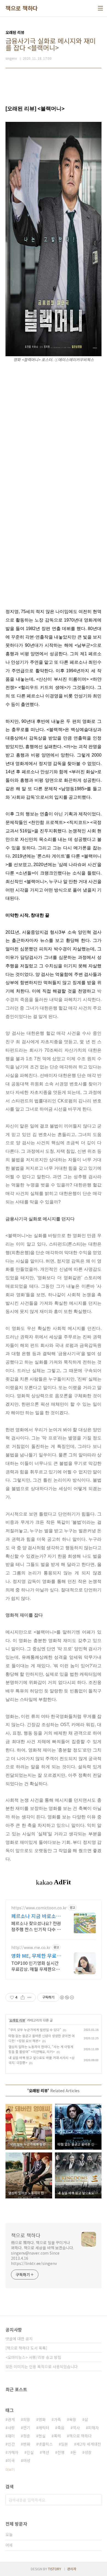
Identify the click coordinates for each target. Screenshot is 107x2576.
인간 (11, 2444)
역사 (76, 2428)
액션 (46, 2452)
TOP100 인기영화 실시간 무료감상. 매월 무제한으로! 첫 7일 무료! (36, 1966)
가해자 (13, 2452)
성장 (88, 2452)
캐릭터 (44, 2428)
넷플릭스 (46, 2444)
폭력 (57, 2436)
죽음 (61, 2428)
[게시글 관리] (29, 1997)
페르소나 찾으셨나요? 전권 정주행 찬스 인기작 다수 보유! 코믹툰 (36, 1926)
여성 (27, 2460)
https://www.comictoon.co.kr (39, 1908)
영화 (42, 2419)
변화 (27, 2444)
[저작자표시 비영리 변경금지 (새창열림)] (67, 1997)
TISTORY (55, 2569)
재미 (11, 2436)
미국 (11, 2460)
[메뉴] (100, 8)
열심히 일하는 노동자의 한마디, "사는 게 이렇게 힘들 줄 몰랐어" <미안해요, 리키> (41, 2049)
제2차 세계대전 (89, 2444)
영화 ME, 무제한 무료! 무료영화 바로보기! (35, 1956)
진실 (30, 2452)
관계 (11, 2419)
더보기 (10, 2469)
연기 (27, 2428)
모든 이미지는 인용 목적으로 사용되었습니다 (42, 2367)
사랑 (11, 2428)
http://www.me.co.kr (31, 1947)
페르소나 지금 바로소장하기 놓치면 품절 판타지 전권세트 (37, 1916)
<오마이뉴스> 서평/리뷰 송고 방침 (33, 2357)
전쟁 (61, 2452)
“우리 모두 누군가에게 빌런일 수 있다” (35, 2030)
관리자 (72, 2569)
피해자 (93, 2428)
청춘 (27, 2436)
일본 (64, 2444)
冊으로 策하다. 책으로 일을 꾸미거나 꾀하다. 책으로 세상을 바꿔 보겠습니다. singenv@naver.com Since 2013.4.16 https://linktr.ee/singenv (43, 2253)
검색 (96, 2500)
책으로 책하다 (22, 8)
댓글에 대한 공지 (19, 2339)
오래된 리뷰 (17, 2020)
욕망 (73, 2419)
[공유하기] (23, 1997)
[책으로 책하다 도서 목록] (26, 2348)
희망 (27, 2419)
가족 (57, 2419)
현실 (42, 2436)
